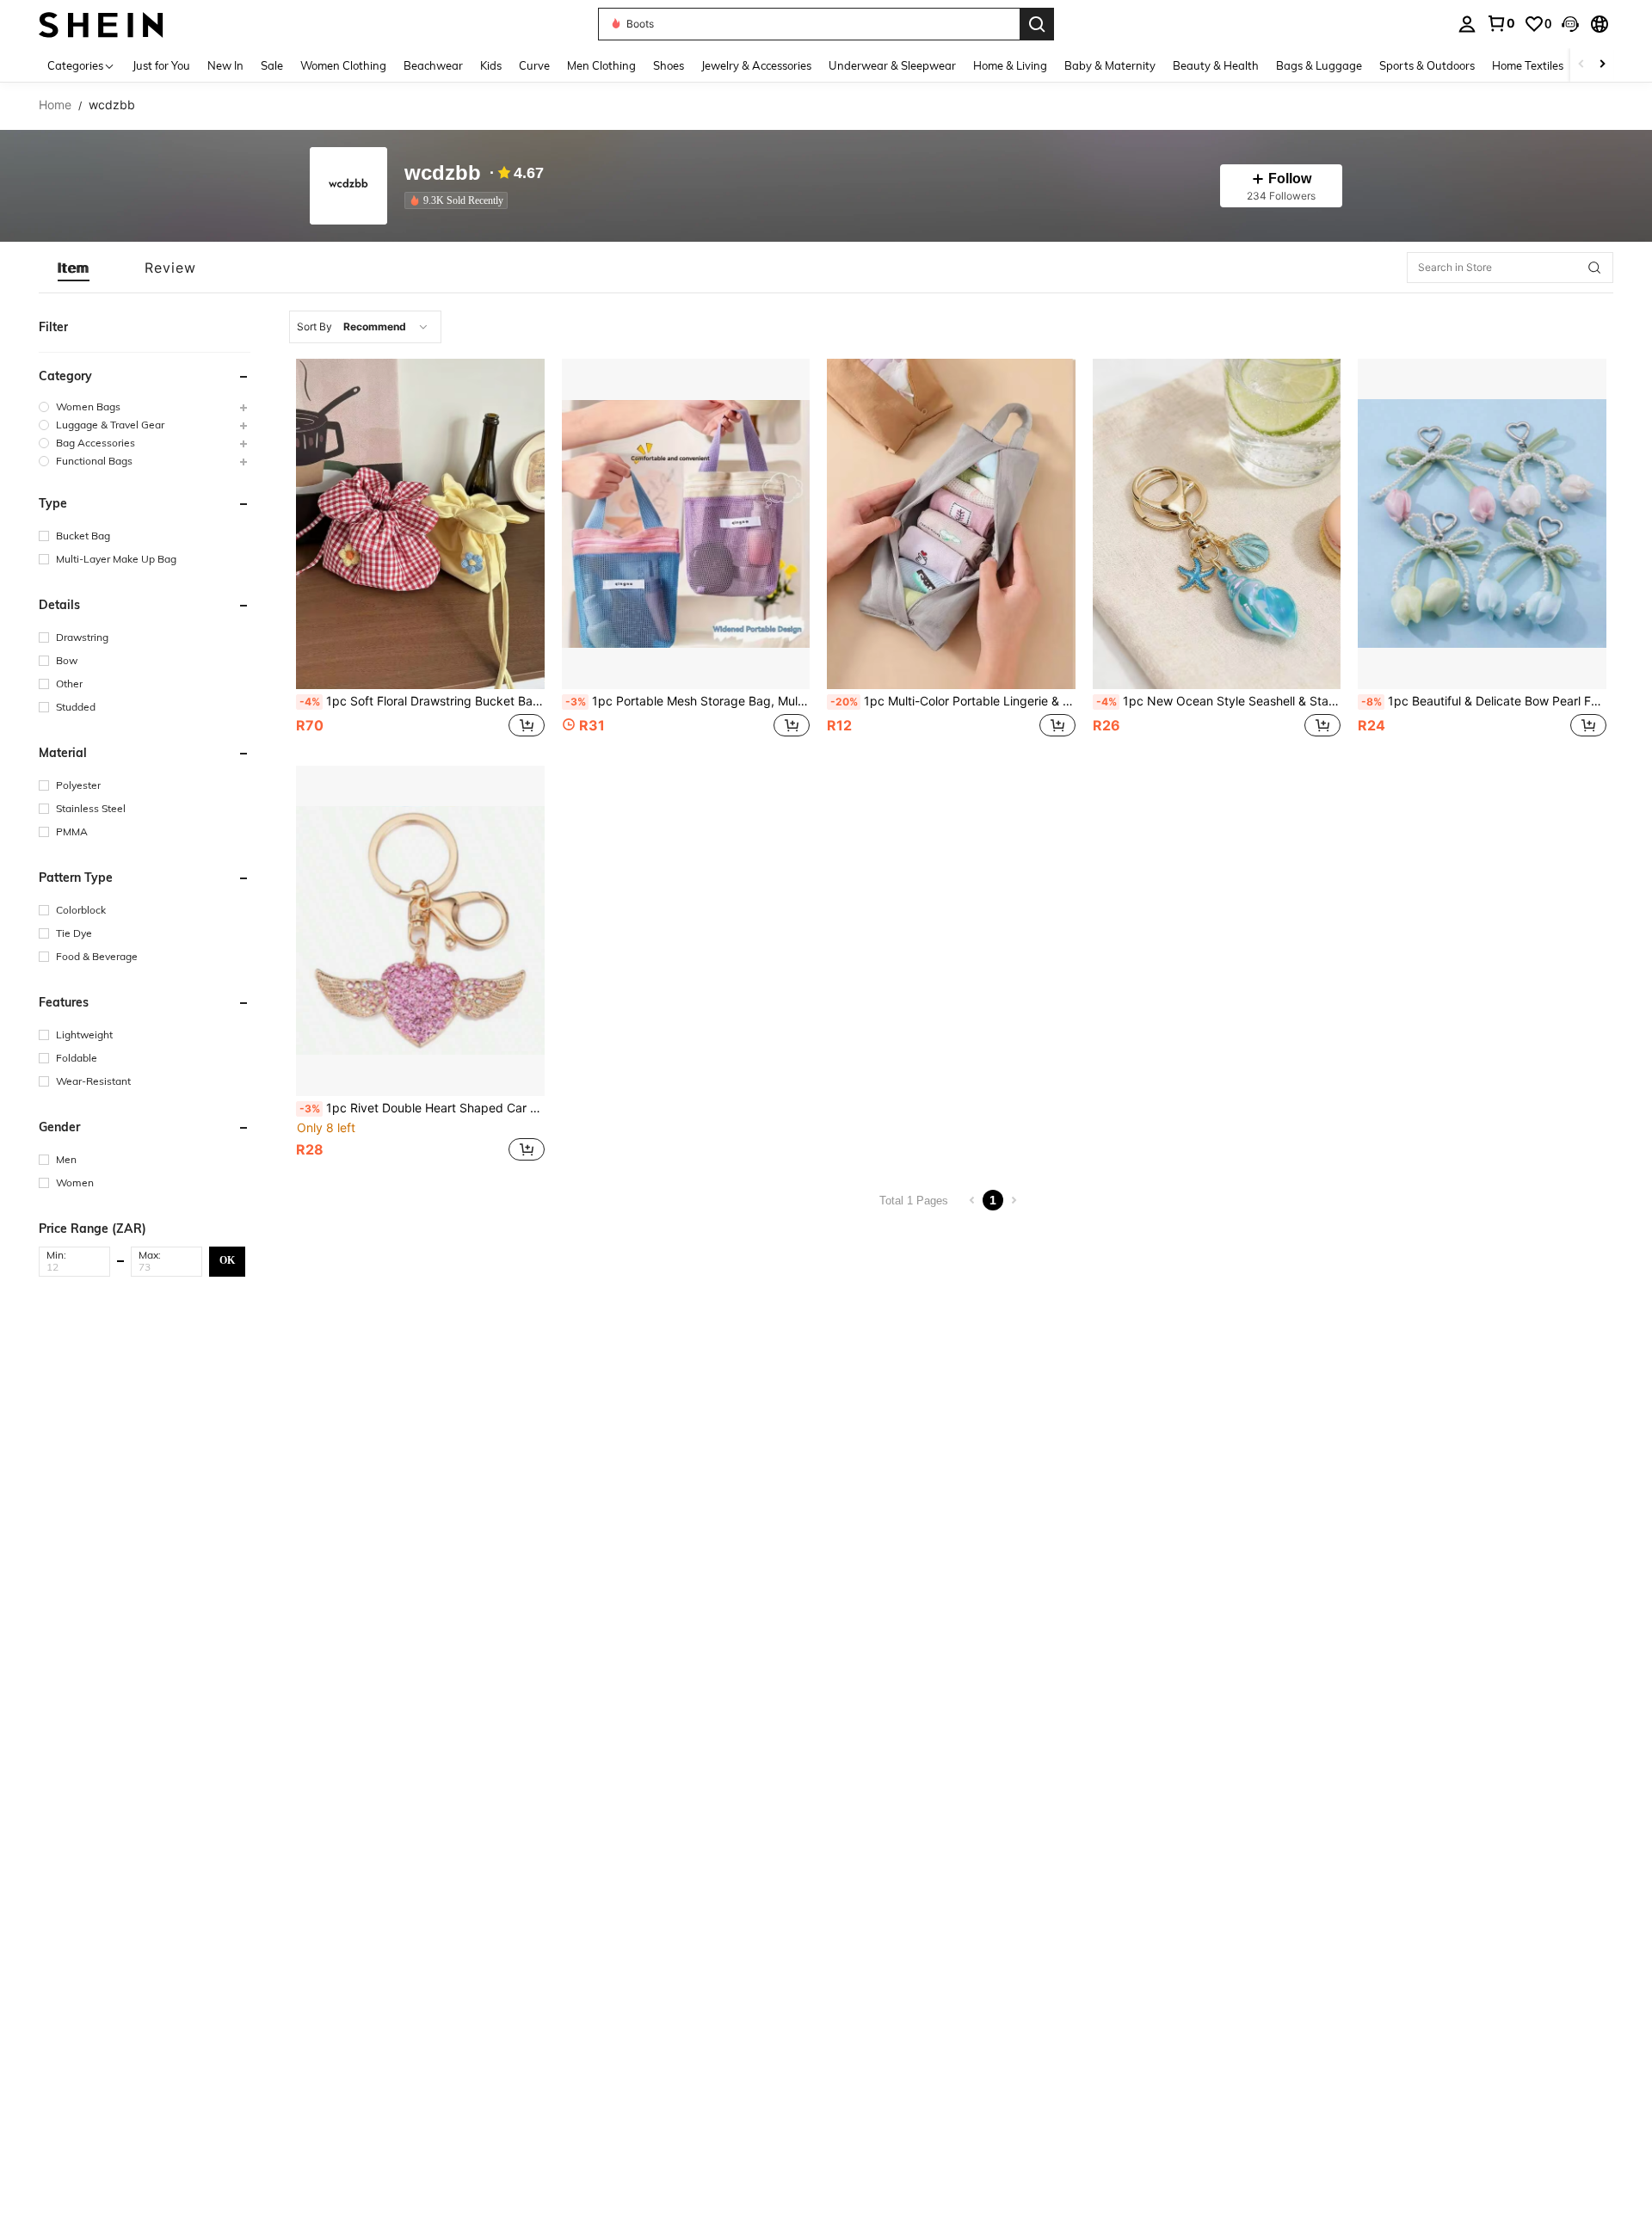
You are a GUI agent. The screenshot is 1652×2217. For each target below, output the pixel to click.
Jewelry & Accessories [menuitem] (756, 65)
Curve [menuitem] (534, 65)
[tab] (74, 268)
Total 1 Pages (914, 1201)
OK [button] (227, 1260)
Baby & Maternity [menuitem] (1110, 65)
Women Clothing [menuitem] (343, 65)
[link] (1501, 23)
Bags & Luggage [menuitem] (1319, 65)
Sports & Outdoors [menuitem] (1427, 65)
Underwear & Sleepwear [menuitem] (892, 65)
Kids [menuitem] (491, 65)
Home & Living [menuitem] (1010, 65)
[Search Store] (1594, 268)
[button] (1570, 24)
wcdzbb (443, 173)
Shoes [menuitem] (669, 65)
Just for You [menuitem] (161, 65)
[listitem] (459, 200)
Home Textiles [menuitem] (1528, 65)
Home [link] (55, 105)
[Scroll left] (1581, 65)
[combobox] (365, 327)
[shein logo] (101, 24)
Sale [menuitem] (272, 65)
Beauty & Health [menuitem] (1216, 65)
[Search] (1037, 24)
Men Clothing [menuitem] (601, 65)
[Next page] (1014, 1200)
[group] (145, 406)
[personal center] (1467, 24)
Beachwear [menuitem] (433, 65)
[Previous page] (972, 1200)
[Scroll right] (1602, 65)
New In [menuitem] (225, 65)
